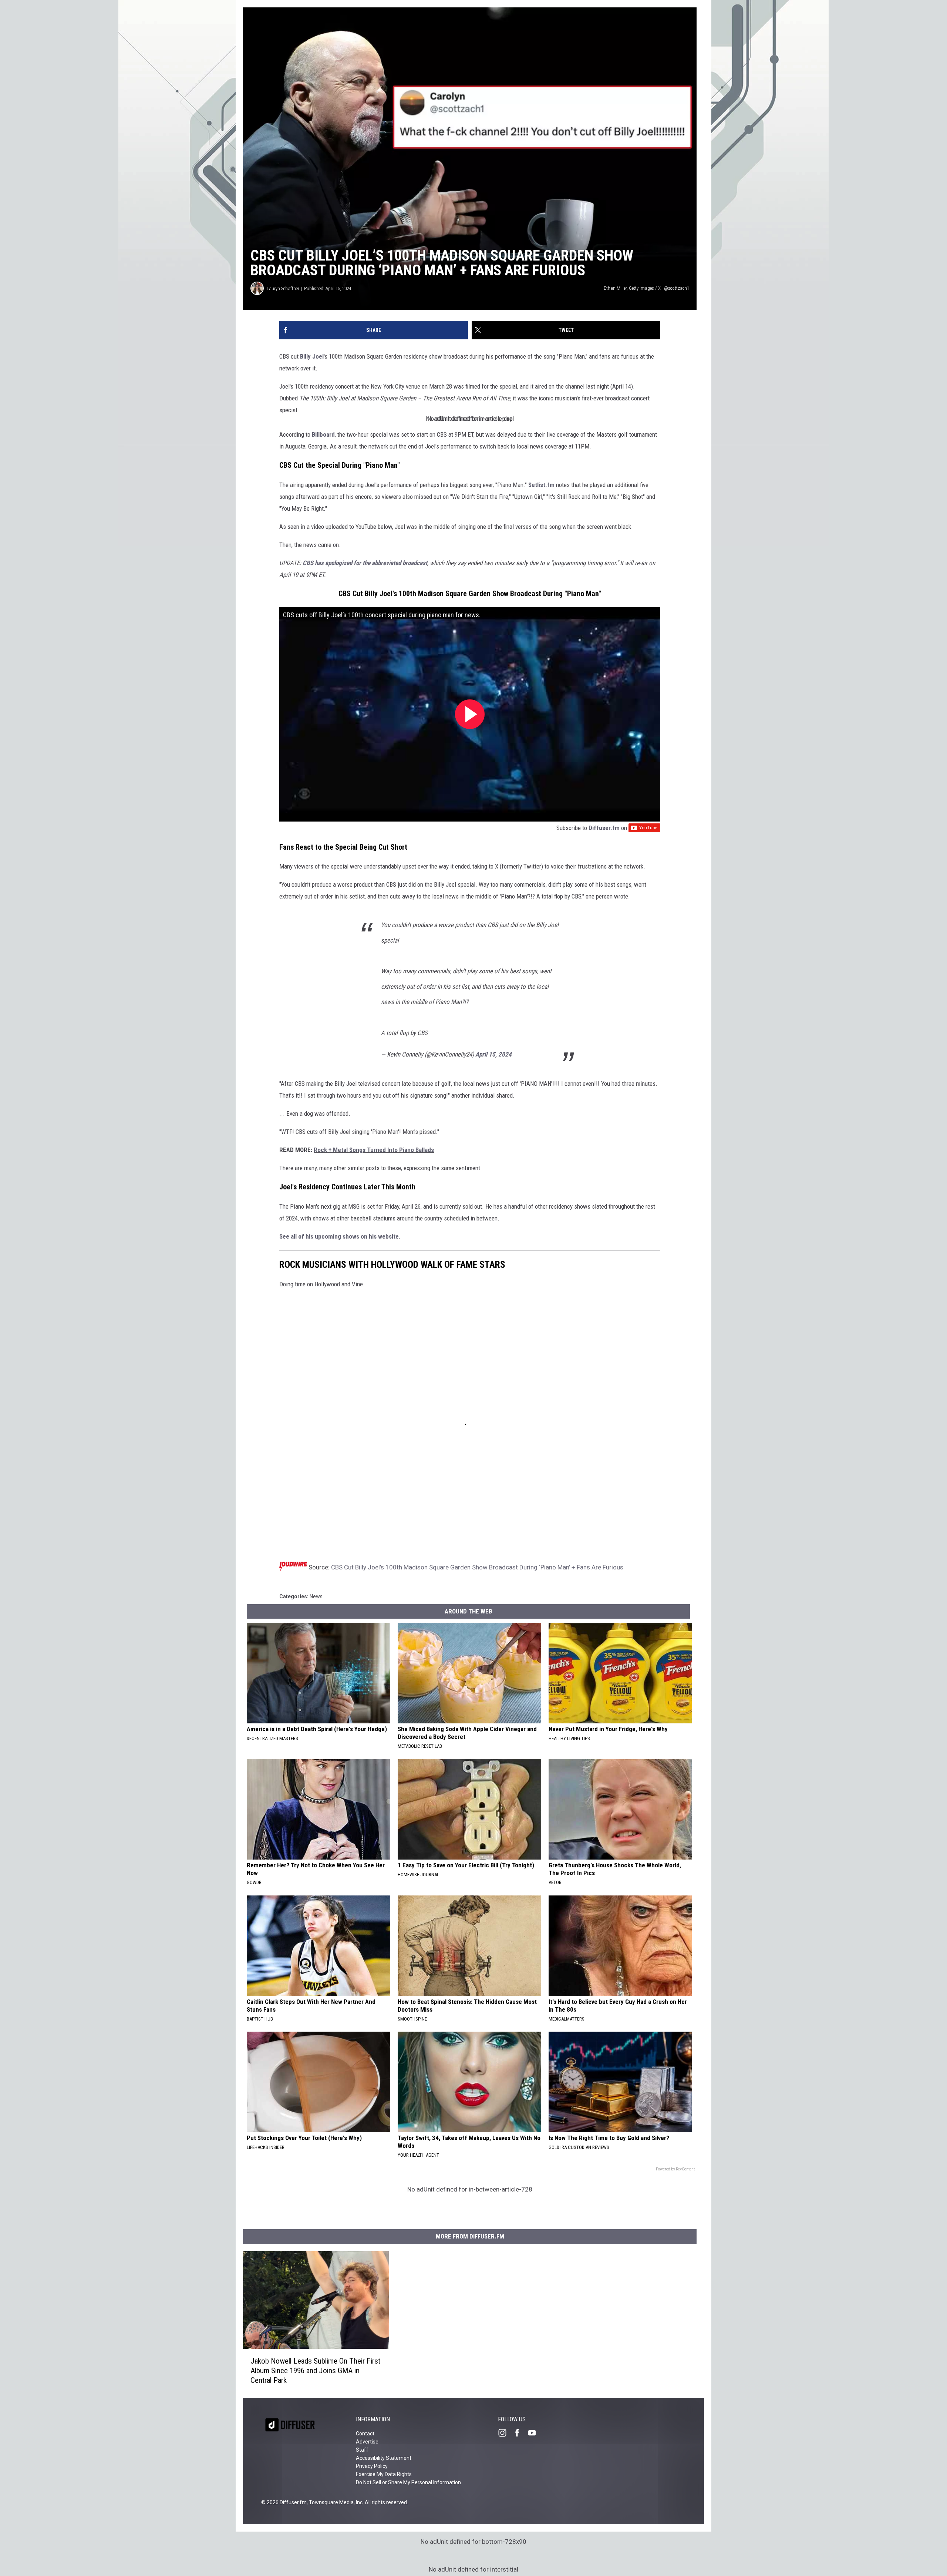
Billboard (323, 434)
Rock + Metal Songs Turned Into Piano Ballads (374, 1150)
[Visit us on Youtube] (535, 2433)
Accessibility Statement (384, 2458)
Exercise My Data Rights (384, 2474)
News (316, 1596)
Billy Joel (312, 356)
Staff (362, 2450)
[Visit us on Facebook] (520, 2433)
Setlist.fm (541, 485)
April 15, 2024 (493, 1054)
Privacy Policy (372, 2466)
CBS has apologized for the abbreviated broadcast (365, 563)
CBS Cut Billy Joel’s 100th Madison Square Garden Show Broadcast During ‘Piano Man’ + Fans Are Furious (477, 1567)
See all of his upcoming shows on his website (339, 1236)
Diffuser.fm (604, 828)
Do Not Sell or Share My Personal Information (408, 2482)
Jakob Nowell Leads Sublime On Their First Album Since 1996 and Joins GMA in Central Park (315, 2370)
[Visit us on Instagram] (505, 2433)
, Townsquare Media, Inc (335, 2502)
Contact (365, 2434)
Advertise (367, 2442)
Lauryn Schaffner (283, 288)
